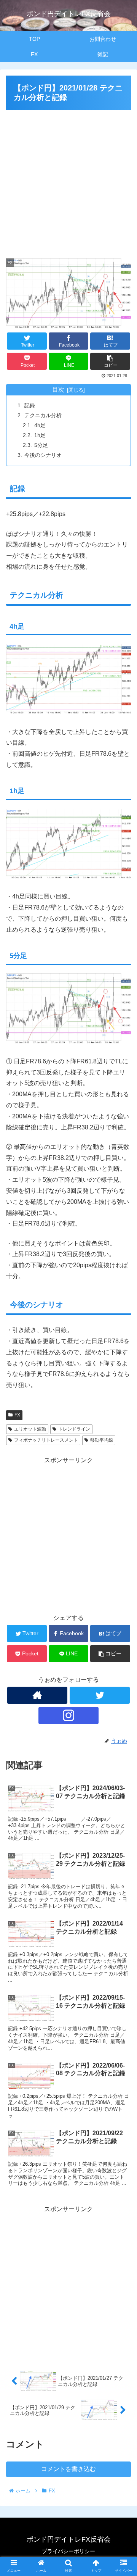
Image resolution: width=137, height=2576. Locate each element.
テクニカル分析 (43, 415)
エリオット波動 (30, 1429)
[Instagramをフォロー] (68, 1715)
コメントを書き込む (68, 2469)
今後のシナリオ (43, 455)
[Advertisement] (68, 181)
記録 (30, 405)
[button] (122, 1386)
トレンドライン (74, 1429)
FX (17, 1415)
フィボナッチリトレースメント (46, 1440)
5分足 (41, 445)
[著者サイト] (37, 1695)
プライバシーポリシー (68, 2551)
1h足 (40, 435)
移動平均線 (102, 1440)
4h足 (40, 425)
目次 (58, 390)
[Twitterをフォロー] (100, 1695)
